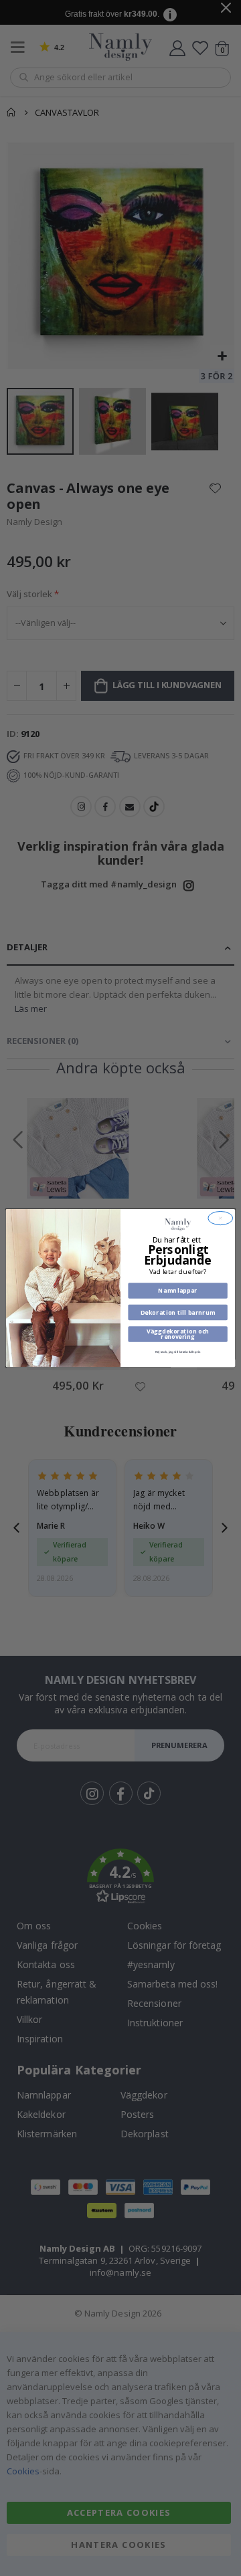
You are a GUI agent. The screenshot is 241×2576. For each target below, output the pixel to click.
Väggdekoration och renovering (178, 1334)
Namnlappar (177, 1291)
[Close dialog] (221, 1218)
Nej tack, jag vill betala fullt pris (178, 1352)
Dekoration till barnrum (178, 1312)
